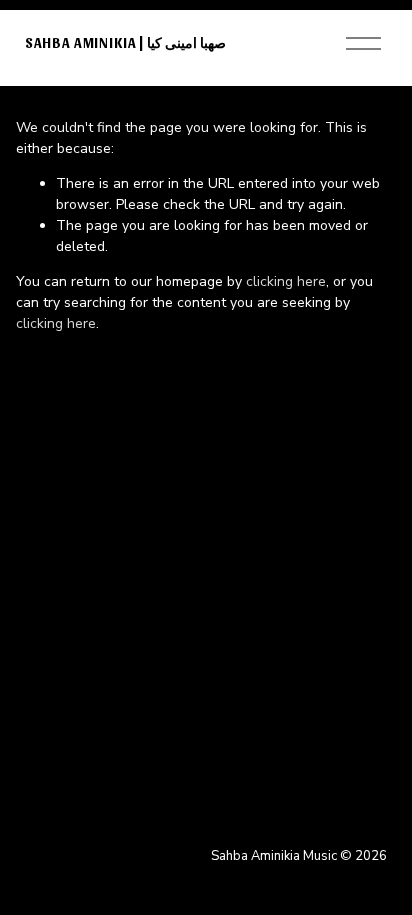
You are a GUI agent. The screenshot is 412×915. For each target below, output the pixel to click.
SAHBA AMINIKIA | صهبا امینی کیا (125, 42)
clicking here (286, 281)
